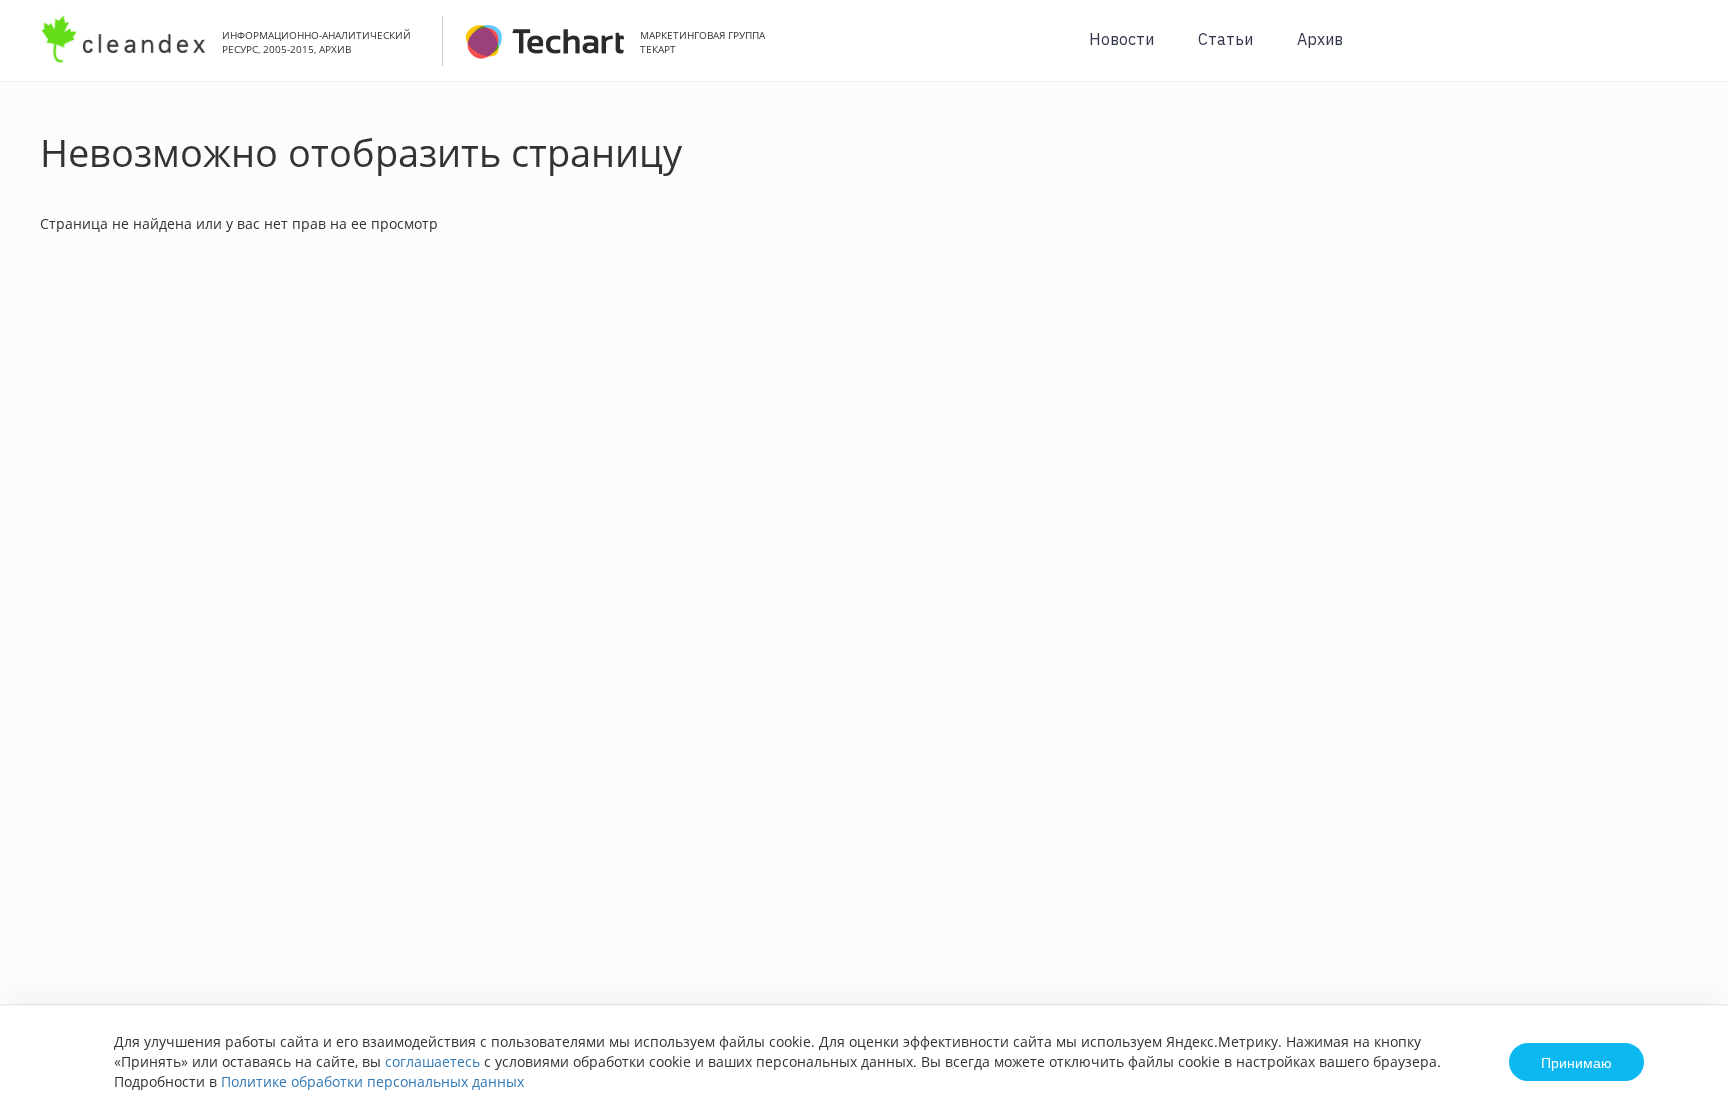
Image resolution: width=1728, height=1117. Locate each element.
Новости (1121, 39)
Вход (1682, 51)
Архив (1320, 39)
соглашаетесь (432, 1061)
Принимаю (1576, 1062)
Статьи (1225, 39)
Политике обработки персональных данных (372, 1081)
